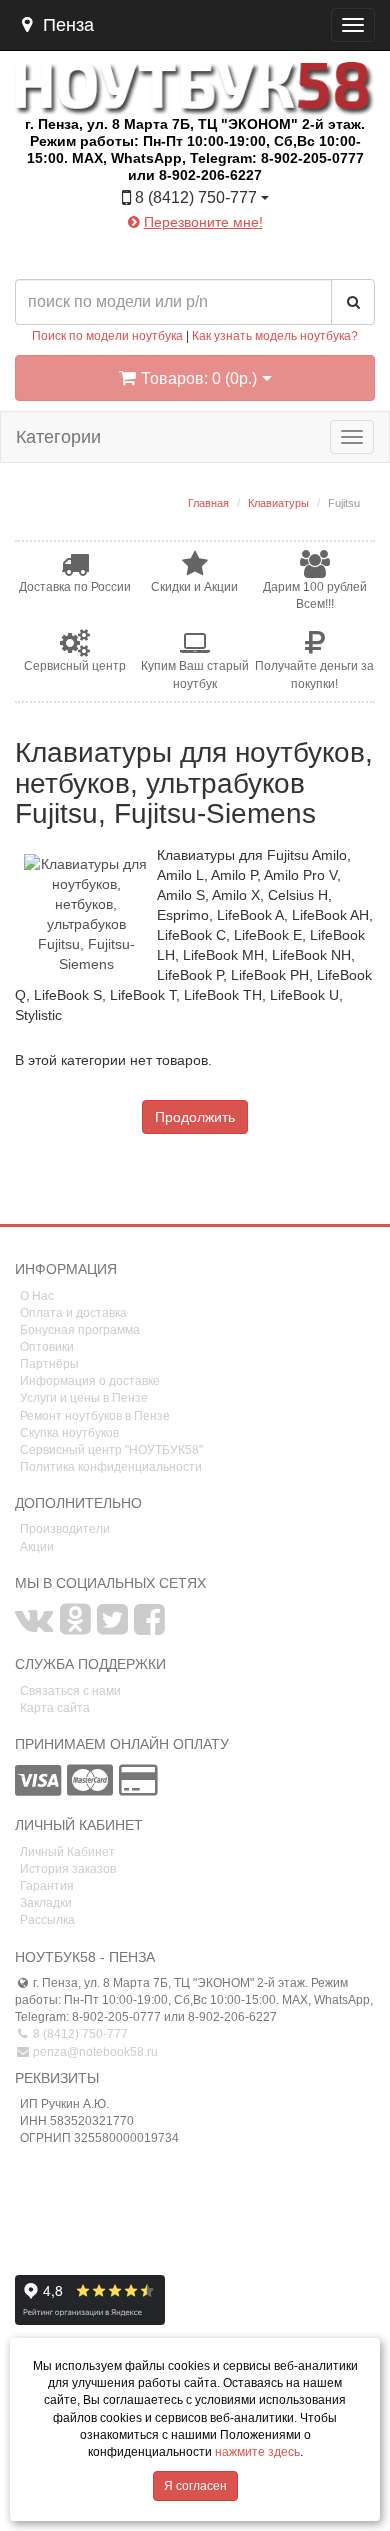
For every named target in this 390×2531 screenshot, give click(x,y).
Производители (65, 1529)
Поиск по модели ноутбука (107, 336)
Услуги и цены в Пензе (84, 1398)
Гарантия (47, 1886)
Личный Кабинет (67, 1852)
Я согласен (195, 2486)
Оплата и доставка (73, 1313)
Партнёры (49, 1364)
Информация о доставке (90, 1381)
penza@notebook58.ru (94, 2052)
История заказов (68, 1869)
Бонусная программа (80, 1330)
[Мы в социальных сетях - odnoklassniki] (75, 1628)
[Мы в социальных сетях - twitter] (112, 1628)
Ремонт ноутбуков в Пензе (95, 1416)
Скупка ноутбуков (69, 1433)
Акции (37, 1547)
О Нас (37, 1296)
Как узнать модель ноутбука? (275, 336)
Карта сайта (55, 1708)
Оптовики (47, 1347)
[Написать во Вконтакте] (141, 253)
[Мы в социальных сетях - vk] (34, 1628)
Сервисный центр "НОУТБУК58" (111, 1450)
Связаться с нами (70, 1691)
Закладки (46, 1903)
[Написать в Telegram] (177, 253)
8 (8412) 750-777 (79, 2034)
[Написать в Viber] (213, 253)
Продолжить (195, 1117)
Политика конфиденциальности (111, 1467)
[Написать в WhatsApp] (249, 253)
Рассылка (47, 1920)
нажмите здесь (257, 2452)
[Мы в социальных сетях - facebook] (149, 1628)
